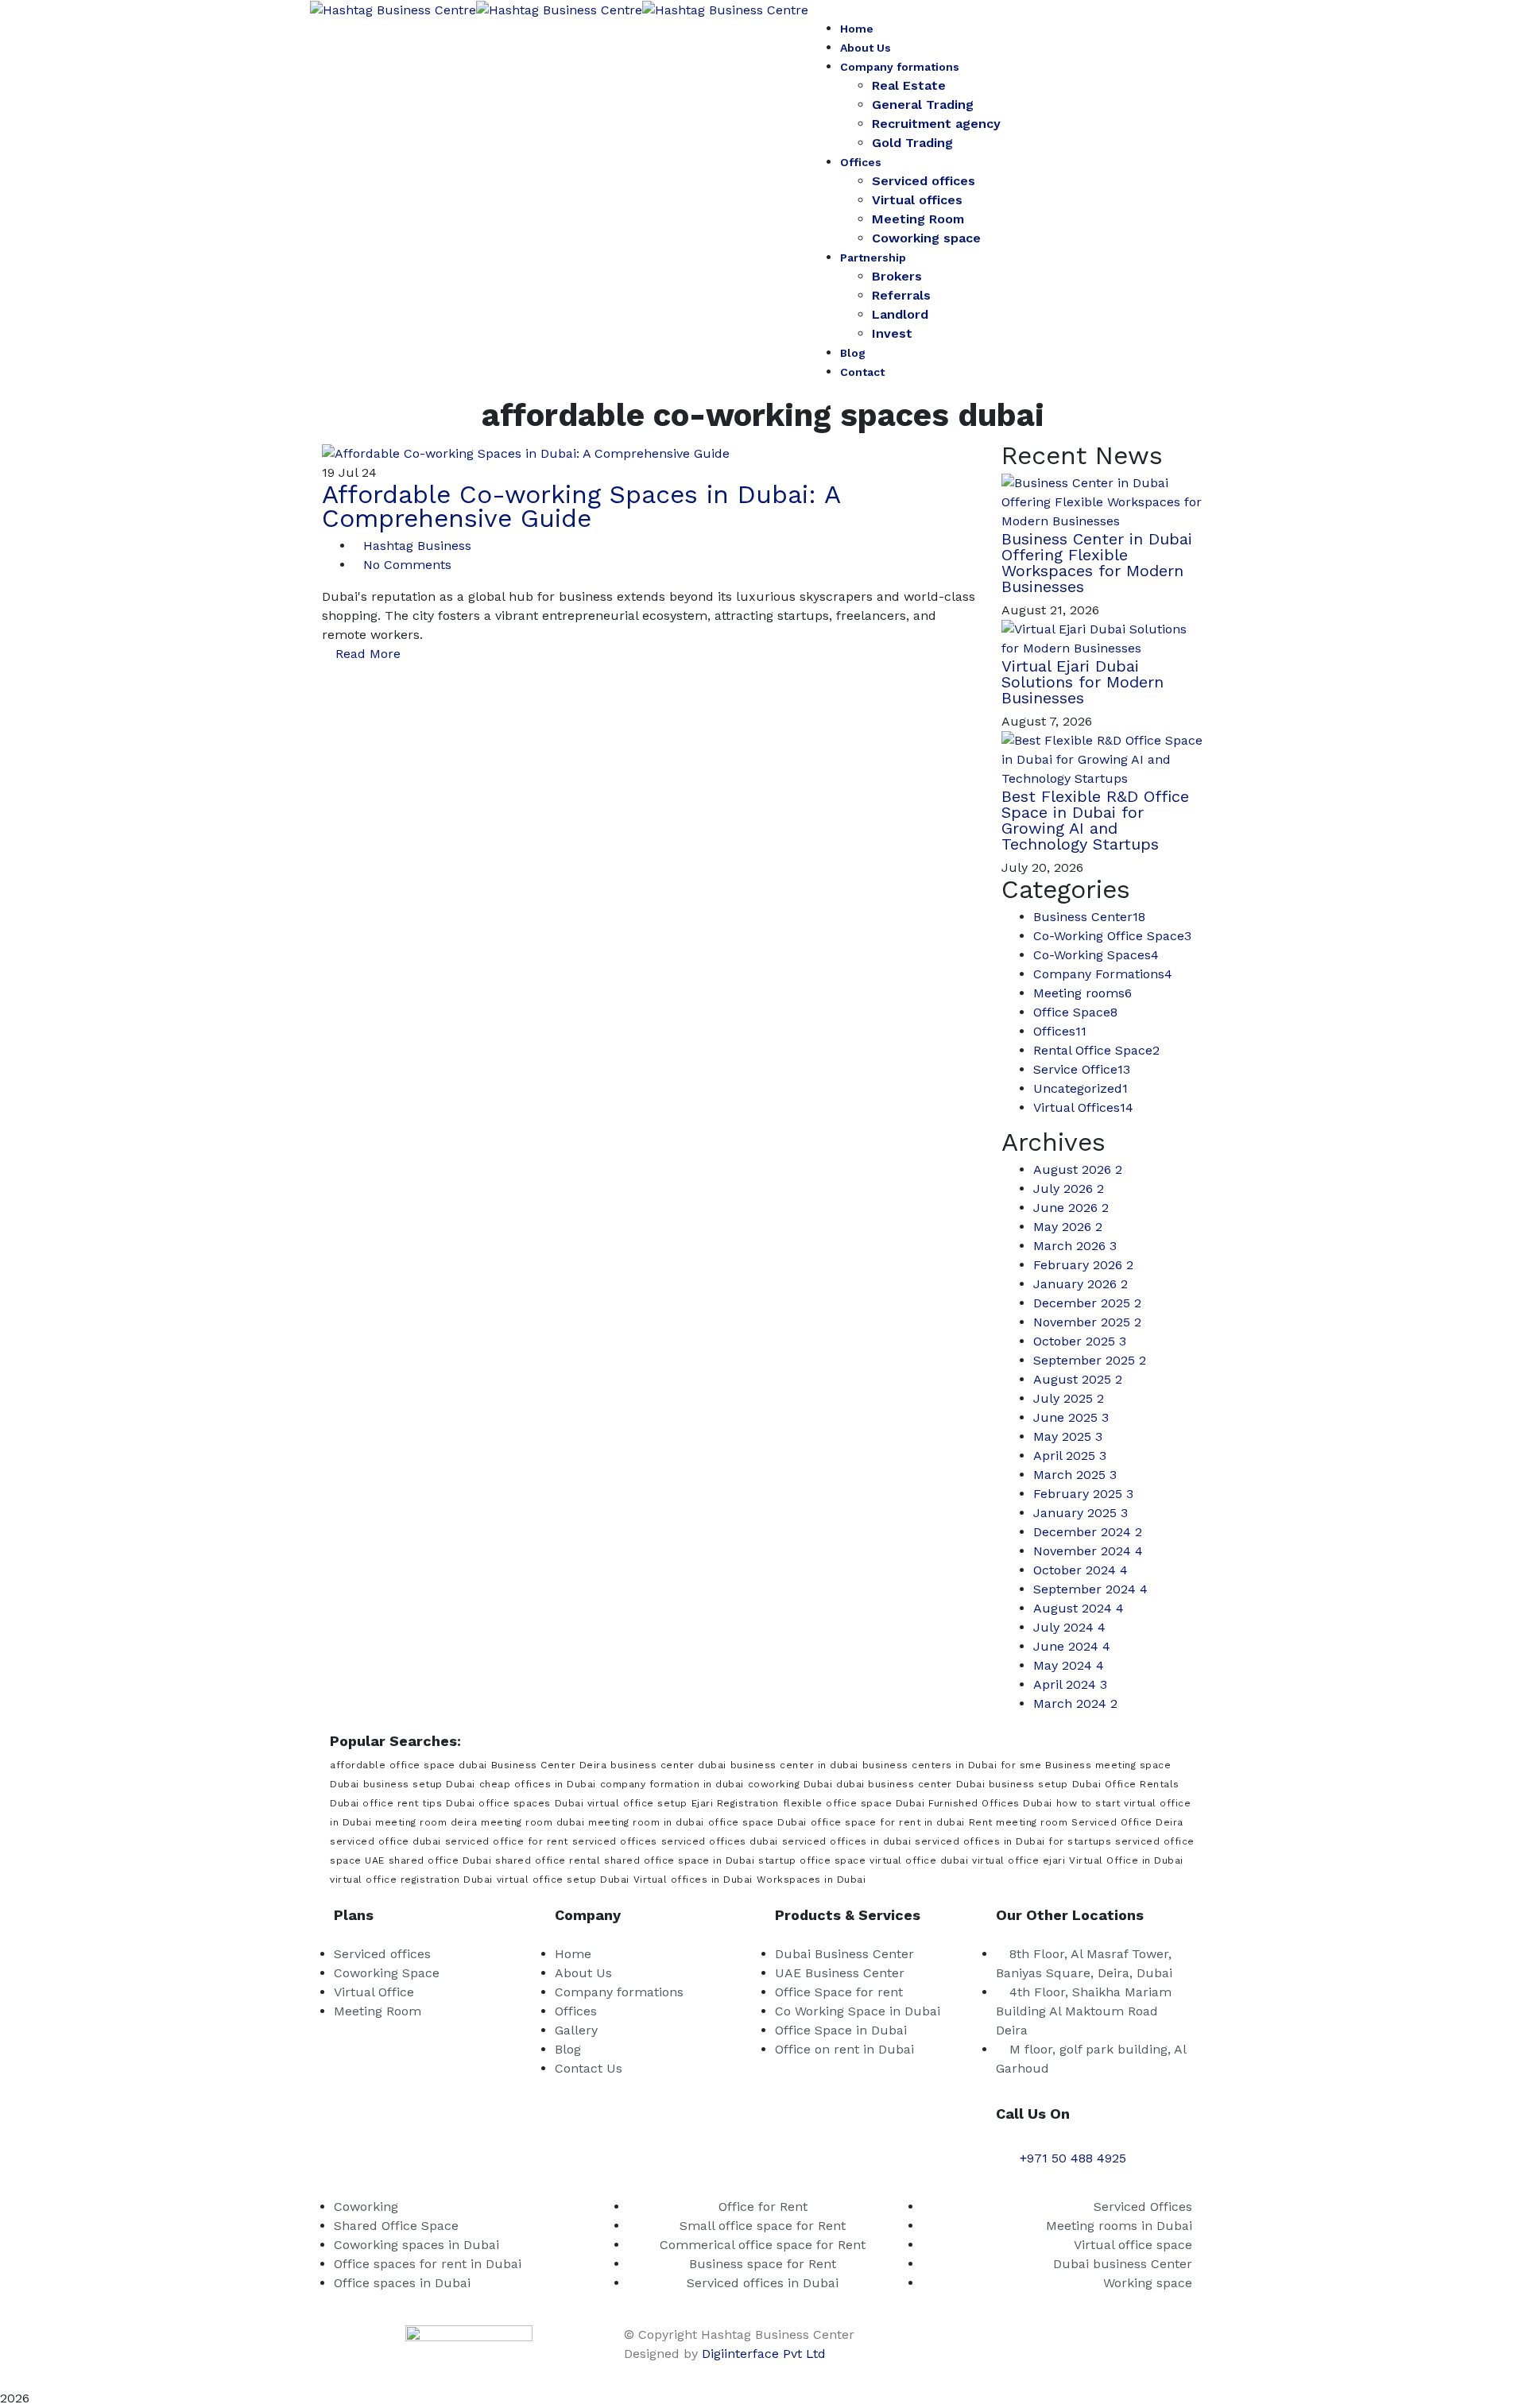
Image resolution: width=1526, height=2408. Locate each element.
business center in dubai (794, 1765)
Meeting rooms (1083, 993)
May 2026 (1068, 1227)
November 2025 (1087, 1322)
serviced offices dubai (720, 1841)
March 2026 (1075, 1246)
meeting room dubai (533, 1822)
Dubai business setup (1012, 1784)
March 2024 (1075, 1703)
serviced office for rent (507, 1841)
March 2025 (1075, 1475)
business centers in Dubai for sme (952, 1765)
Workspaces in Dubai (811, 1880)
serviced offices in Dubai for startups (1013, 1841)
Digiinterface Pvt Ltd (764, 2354)
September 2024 (1090, 1589)
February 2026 (1083, 1265)
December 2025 (1087, 1303)
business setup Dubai (419, 1784)
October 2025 (1080, 1341)
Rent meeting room (1019, 1822)
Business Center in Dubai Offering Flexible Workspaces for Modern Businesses (1097, 563)
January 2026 (1081, 1284)
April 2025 (1070, 1456)
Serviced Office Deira (1127, 1822)
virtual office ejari (1019, 1860)
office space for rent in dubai (888, 1822)
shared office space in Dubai (679, 1860)
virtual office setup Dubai (563, 1880)
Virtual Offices (1083, 1107)
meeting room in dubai (646, 1822)
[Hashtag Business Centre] (393, 9)
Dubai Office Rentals (1126, 1784)
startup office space (812, 1860)
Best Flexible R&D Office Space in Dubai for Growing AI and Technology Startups (1095, 820)
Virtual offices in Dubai (693, 1880)
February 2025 (1083, 1494)
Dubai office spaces (498, 1803)
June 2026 (1071, 1208)
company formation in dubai (672, 1784)
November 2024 (1088, 1551)
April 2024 (1070, 1684)
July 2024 (1069, 1627)
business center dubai (668, 1765)
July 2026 (1069, 1189)
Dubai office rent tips (386, 1803)
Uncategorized (1081, 1088)
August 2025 (1078, 1379)
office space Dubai (757, 1822)
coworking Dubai (790, 1784)
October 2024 (1081, 1570)
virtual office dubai (919, 1860)
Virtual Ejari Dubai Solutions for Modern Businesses (1083, 682)
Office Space (1075, 1012)
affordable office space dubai (409, 1765)
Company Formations (1103, 974)
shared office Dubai (440, 1860)
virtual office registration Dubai (411, 1880)
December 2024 (1088, 1532)
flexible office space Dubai (854, 1803)
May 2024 (1069, 1665)
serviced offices (615, 1841)
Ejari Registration (735, 1803)
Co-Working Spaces (1096, 955)
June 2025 (1071, 1417)
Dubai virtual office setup (621, 1803)
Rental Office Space (1096, 1050)
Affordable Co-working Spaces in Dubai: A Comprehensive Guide (581, 506)
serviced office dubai (385, 1841)
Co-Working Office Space (1112, 936)
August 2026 (1078, 1169)
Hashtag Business (417, 546)
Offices (1060, 1031)
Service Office (1082, 1069)
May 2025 (1068, 1436)
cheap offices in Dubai (538, 1784)
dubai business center (894, 1784)
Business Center (1089, 917)
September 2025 (1090, 1360)
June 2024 (1072, 1646)
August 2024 (1079, 1608)
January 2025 (1081, 1513)
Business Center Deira (549, 1765)
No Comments (407, 565)
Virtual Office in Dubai (1126, 1860)
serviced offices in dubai (847, 1841)
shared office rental (548, 1860)
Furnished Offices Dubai (990, 1803)
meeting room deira (426, 1822)
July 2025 (1069, 1398)
